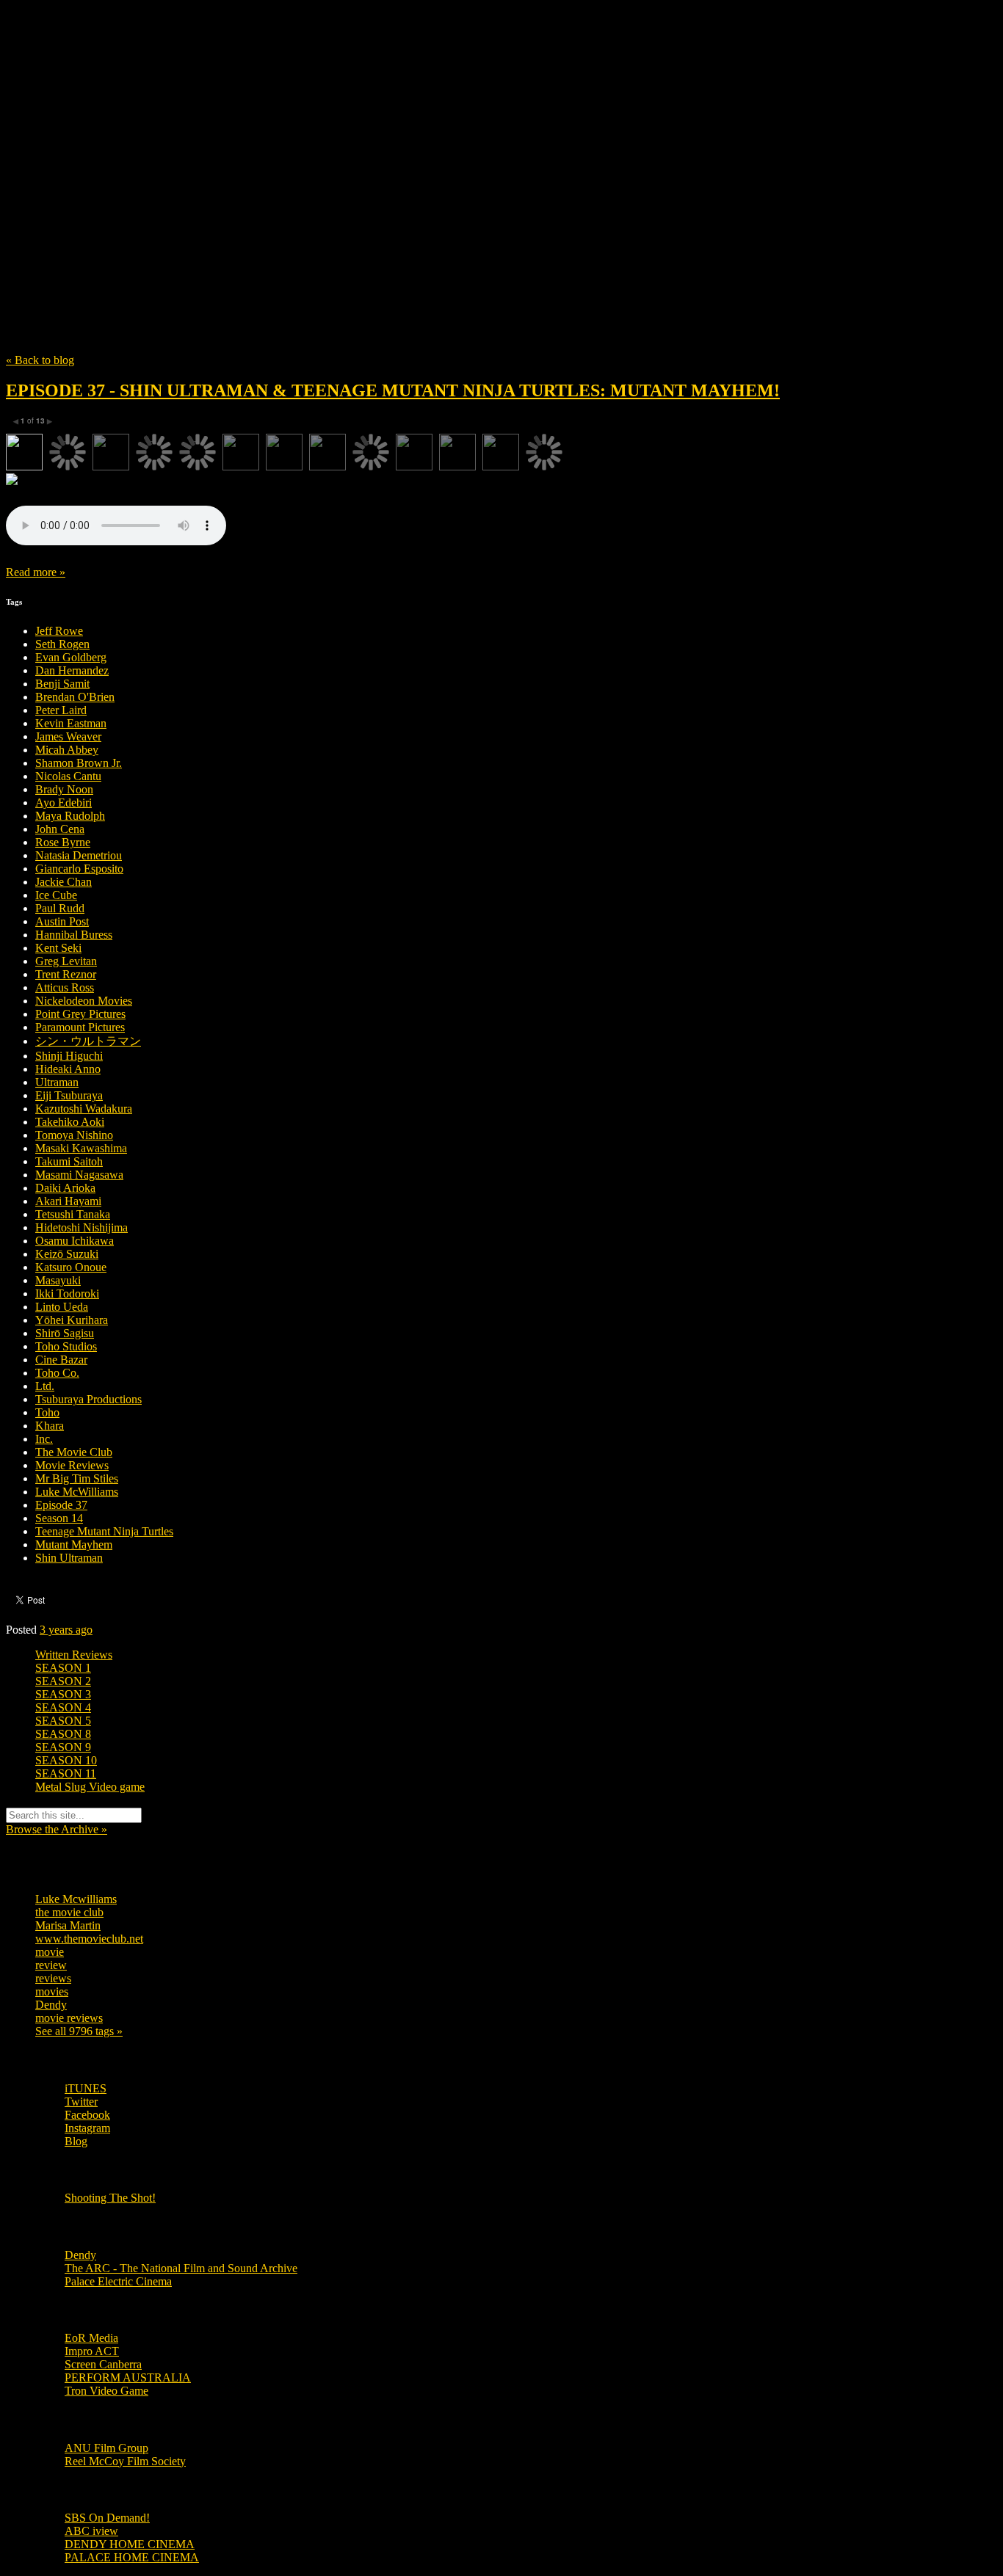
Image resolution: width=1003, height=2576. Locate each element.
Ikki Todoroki (67, 1294)
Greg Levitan (66, 961)
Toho (47, 1412)
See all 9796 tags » (79, 2031)
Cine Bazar (61, 1360)
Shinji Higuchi (69, 1056)
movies (52, 1991)
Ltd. (45, 1386)
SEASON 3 (63, 1694)
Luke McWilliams (77, 1492)
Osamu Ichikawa (75, 1241)
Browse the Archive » (57, 1829)
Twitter (81, 2102)
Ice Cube (56, 895)
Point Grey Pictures (80, 1014)
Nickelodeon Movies (84, 1001)
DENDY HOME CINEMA (130, 2544)
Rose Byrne (63, 842)
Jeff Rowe (59, 631)
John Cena (60, 829)
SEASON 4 (63, 1707)
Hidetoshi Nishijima (82, 1227)
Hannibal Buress (74, 935)
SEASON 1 (63, 1668)
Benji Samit (62, 684)
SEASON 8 (63, 1734)
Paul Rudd (60, 908)
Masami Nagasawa (79, 1175)
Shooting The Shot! (110, 2198)
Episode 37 (61, 1505)
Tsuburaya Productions (88, 1399)
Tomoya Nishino (74, 1135)
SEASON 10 (66, 1760)
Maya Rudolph (70, 816)
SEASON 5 (63, 1721)
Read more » (36, 572)
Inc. (44, 1439)
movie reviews (69, 2018)
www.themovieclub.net (89, 1939)
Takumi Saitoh (69, 1161)
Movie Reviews (72, 1465)
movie (50, 1952)
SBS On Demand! (107, 2518)
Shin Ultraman (69, 1558)
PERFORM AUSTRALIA (128, 2377)
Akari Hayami (68, 1201)
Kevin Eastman (71, 723)
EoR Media (91, 2338)
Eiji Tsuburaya (69, 1095)
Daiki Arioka (65, 1188)
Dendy (51, 2005)
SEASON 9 (63, 1747)
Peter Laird (61, 710)
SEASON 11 (66, 1773)
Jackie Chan (64, 882)
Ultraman (57, 1082)
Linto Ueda (62, 1307)
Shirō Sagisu (65, 1333)
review (51, 1965)
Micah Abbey (67, 750)
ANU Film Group (106, 2448)
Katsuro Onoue (71, 1267)
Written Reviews (74, 1655)
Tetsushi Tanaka (73, 1214)
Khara (50, 1426)
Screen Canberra (103, 2364)
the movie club (69, 1912)
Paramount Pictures (80, 1027)
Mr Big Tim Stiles (77, 1478)
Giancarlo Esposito (79, 869)
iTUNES (86, 2088)
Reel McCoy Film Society (125, 2461)
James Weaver (68, 736)
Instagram (87, 2128)
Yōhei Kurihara (72, 1320)
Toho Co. (57, 1373)
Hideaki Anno (68, 1069)
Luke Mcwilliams (76, 1899)
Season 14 (59, 1518)
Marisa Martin (68, 1925)
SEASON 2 (63, 1681)
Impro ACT (92, 2351)
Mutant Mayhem (74, 1544)
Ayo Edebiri (64, 803)
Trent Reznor (66, 974)
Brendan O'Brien (75, 697)
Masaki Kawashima (81, 1148)
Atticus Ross (65, 987)
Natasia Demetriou (79, 855)
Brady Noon (64, 789)
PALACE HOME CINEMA (132, 2557)
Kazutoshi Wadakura (84, 1109)
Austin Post (62, 921)
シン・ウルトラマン (88, 1041)
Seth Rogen (62, 644)
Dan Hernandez (72, 670)
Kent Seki (58, 948)
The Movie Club (270, 154)
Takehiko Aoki (70, 1122)
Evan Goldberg (71, 657)
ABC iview (91, 2531)
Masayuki (58, 1280)
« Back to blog (40, 360)
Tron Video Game (106, 2391)
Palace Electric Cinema (118, 2281)
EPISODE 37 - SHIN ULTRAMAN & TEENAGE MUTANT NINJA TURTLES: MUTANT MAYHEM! (393, 390)
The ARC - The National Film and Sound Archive (181, 2268)
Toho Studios (66, 1346)
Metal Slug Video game (90, 1787)
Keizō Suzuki (67, 1254)
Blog (76, 2141)
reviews (53, 1978)
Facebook (87, 2115)
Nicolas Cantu (68, 776)
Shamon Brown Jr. (79, 763)
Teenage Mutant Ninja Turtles (104, 1531)
